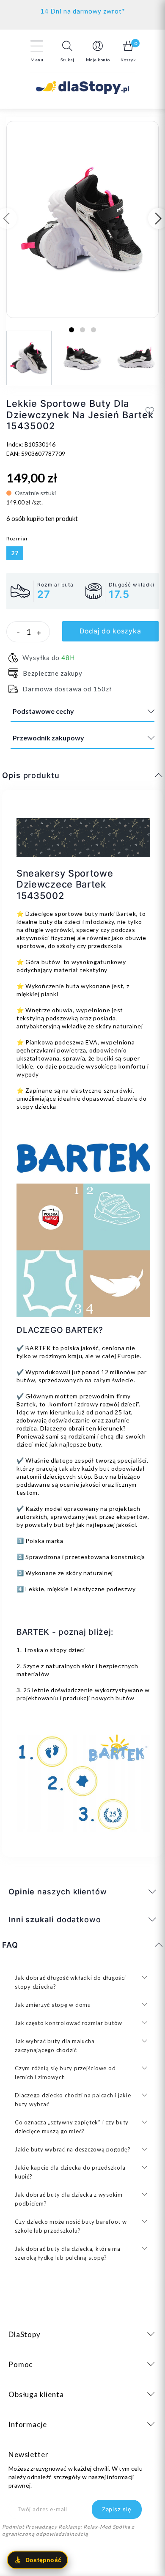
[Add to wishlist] (150, 411)
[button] (67, 51)
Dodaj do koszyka (110, 631)
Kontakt (83, 9)
